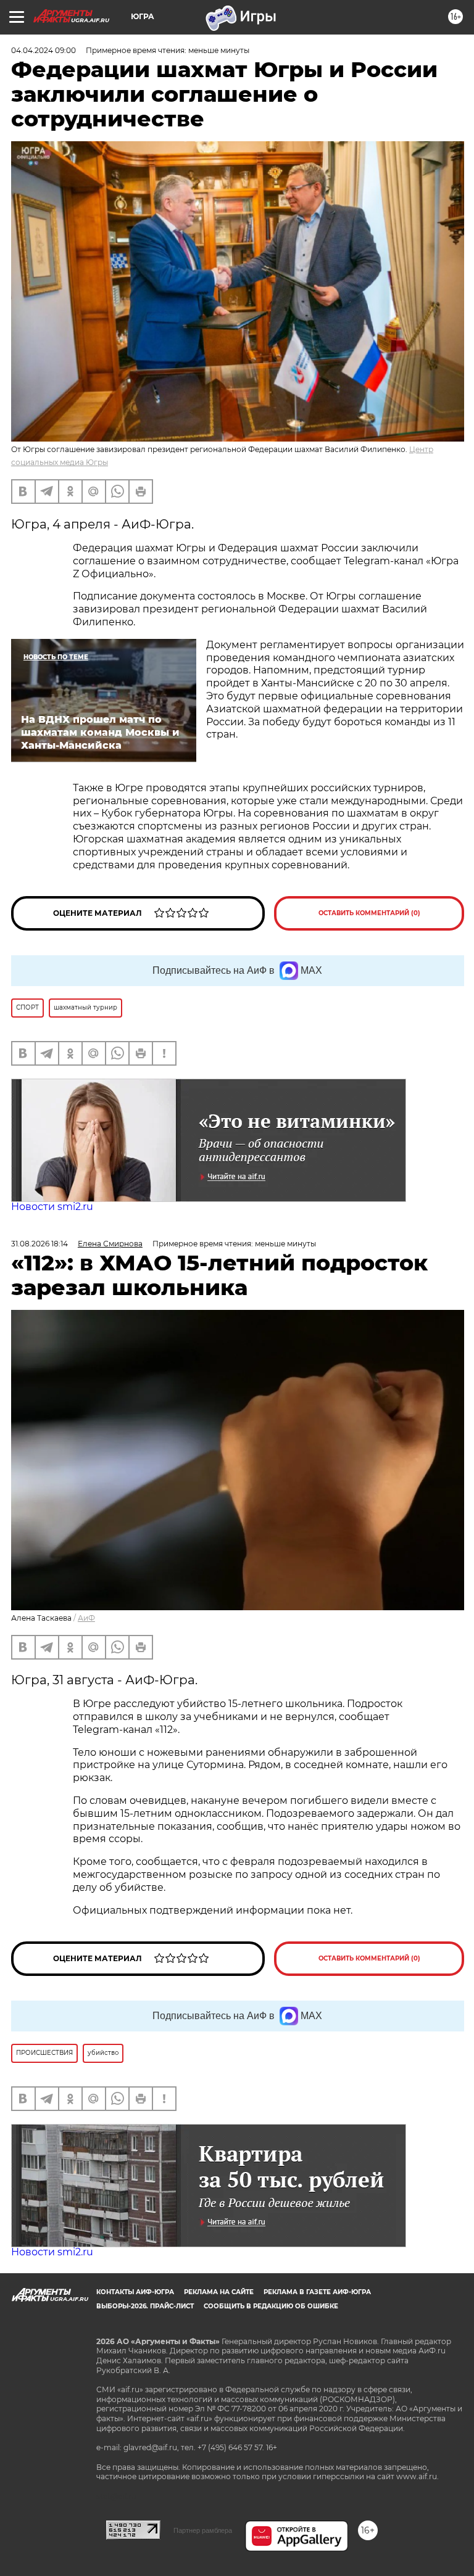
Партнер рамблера (203, 2530)
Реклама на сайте (219, 2292)
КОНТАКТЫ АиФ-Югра (135, 2292)
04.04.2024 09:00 (44, 50)
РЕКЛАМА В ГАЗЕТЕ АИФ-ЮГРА (317, 2292)
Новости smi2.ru (52, 1207)
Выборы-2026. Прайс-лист (145, 2306)
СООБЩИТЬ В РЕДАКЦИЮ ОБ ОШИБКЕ (271, 2306)
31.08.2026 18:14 (39, 1244)
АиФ (86, 1618)
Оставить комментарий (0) (369, 913)
